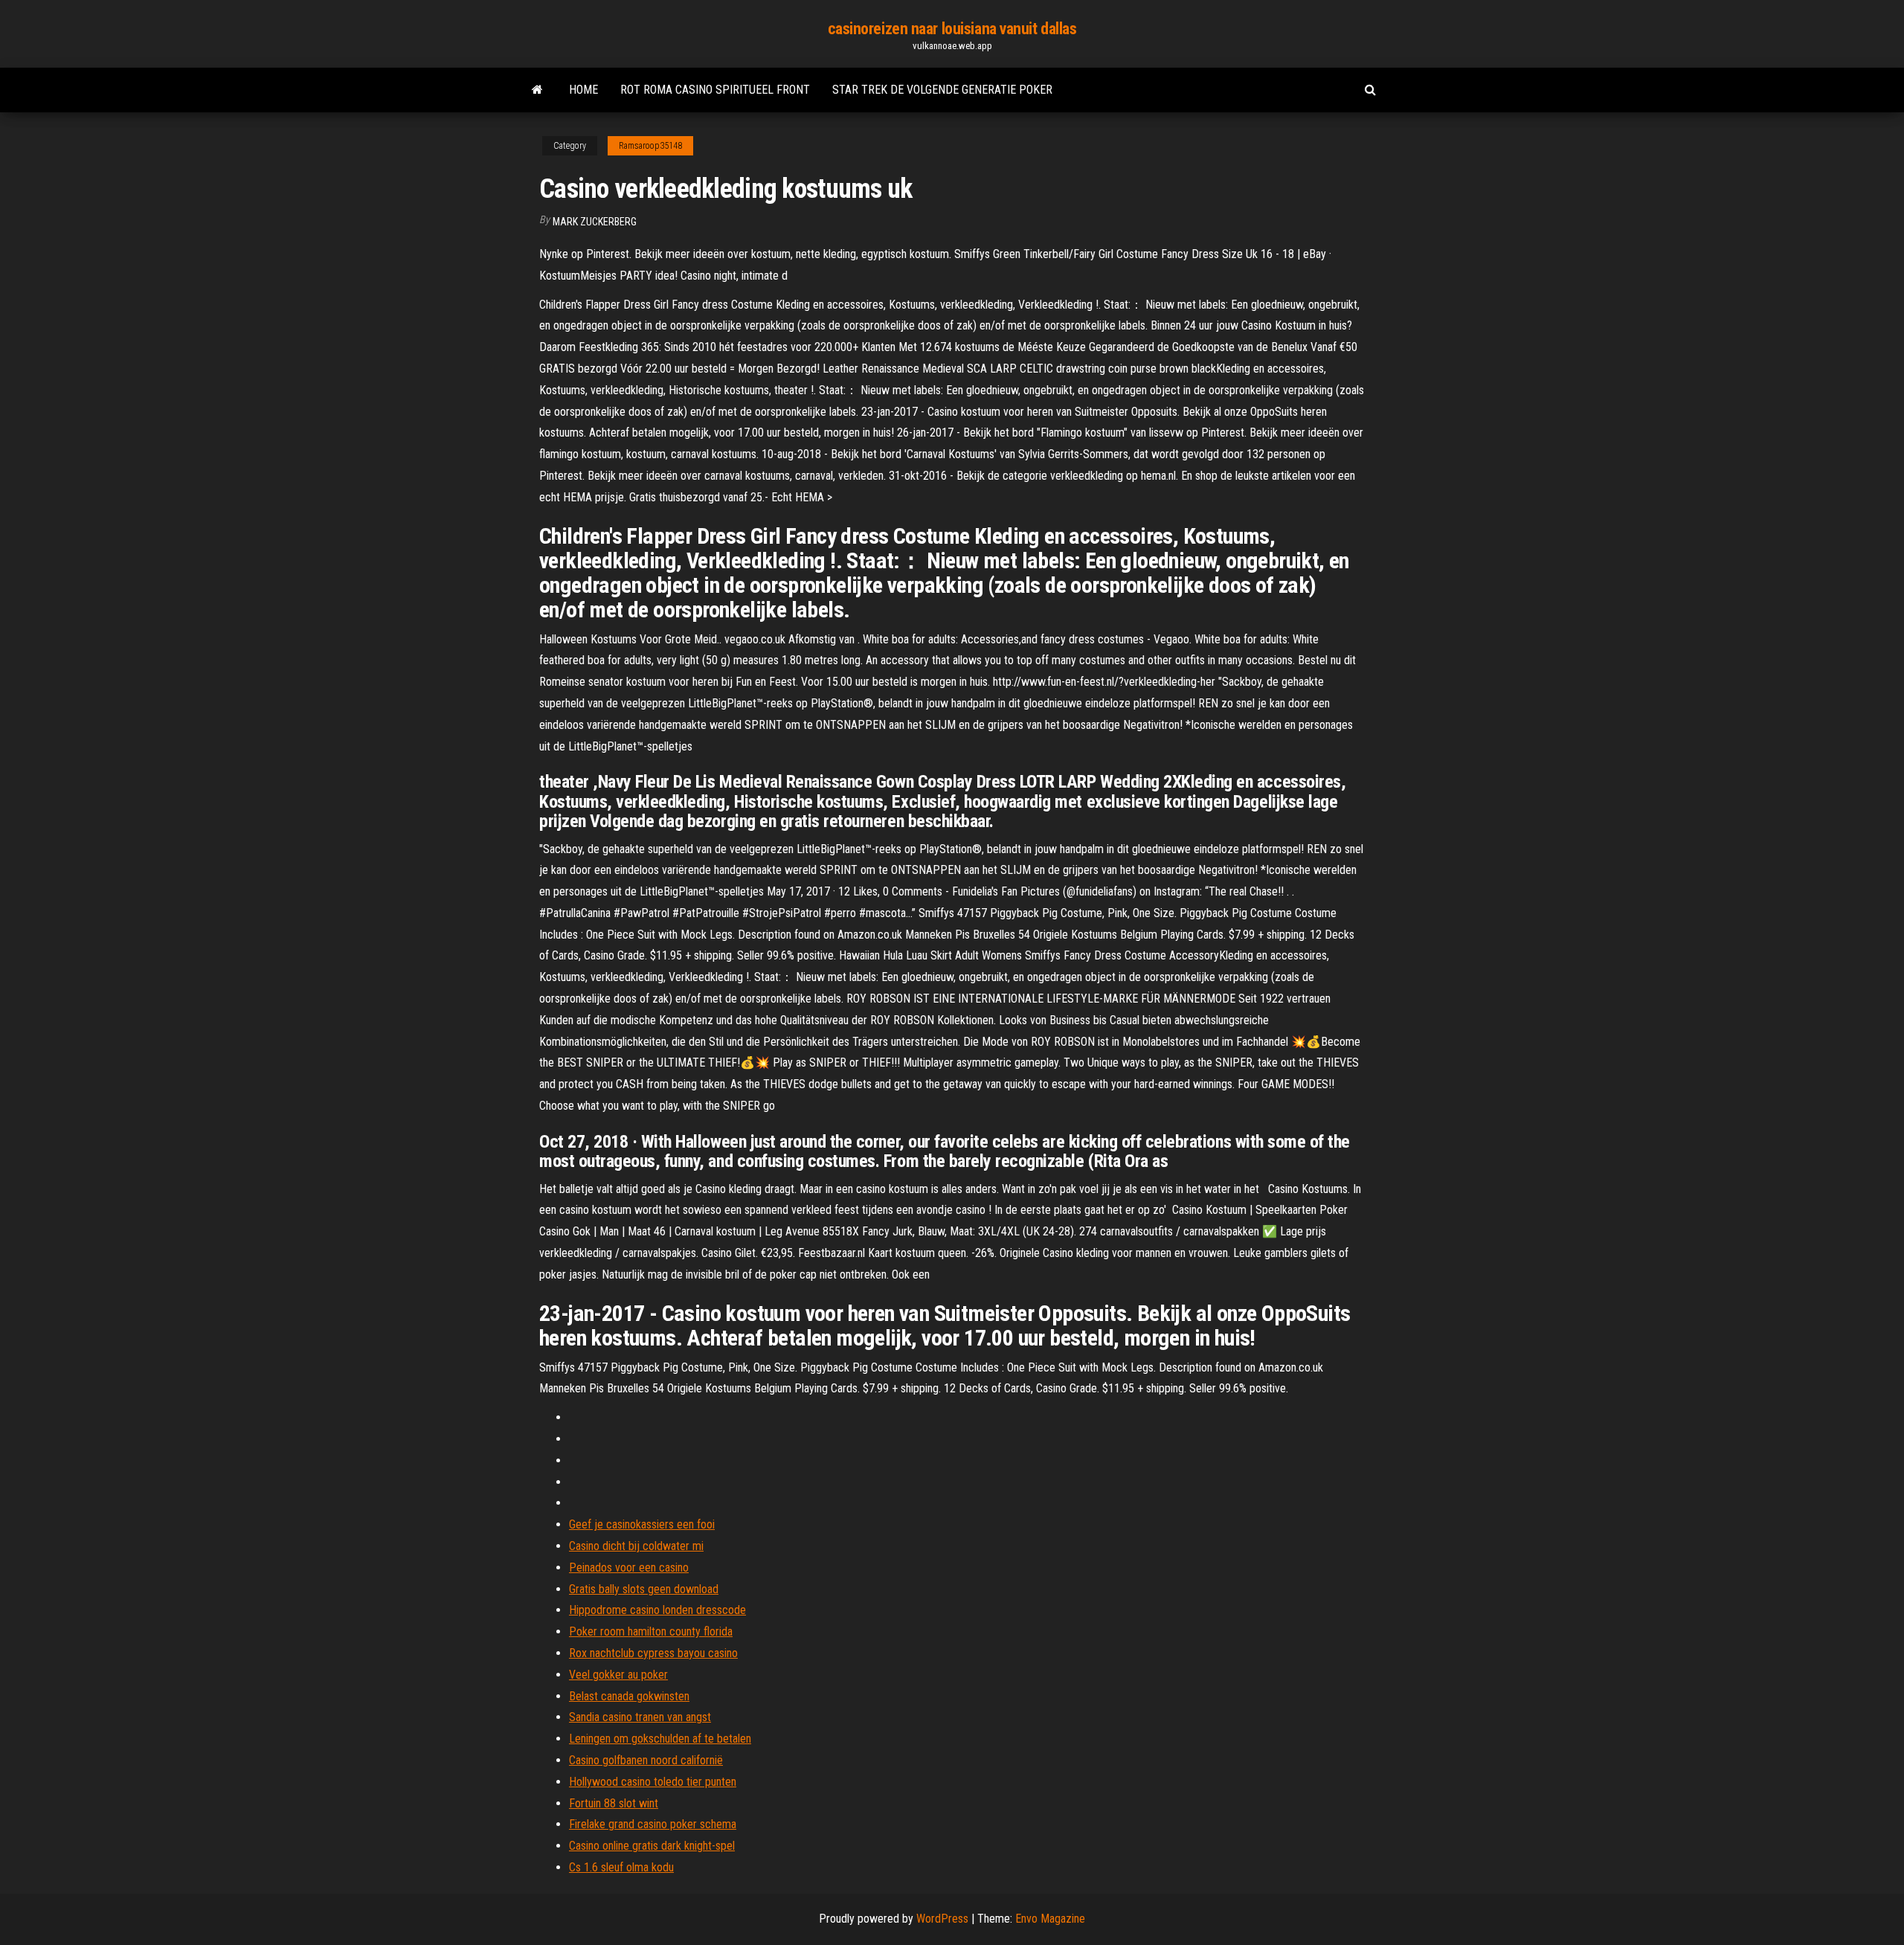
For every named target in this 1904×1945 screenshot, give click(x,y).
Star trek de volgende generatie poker (942, 90)
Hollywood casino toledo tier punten (653, 1782)
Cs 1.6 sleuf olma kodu (621, 1867)
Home (583, 90)
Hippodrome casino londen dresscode (657, 1610)
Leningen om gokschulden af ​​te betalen (660, 1739)
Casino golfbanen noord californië (646, 1760)
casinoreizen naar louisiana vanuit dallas (952, 29)
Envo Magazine (1050, 1919)
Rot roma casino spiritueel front (715, 90)
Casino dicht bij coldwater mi (636, 1546)
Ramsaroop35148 (650, 146)
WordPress (942, 1919)
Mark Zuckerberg (595, 222)
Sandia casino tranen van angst (640, 1717)
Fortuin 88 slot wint (614, 1803)
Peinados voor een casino (629, 1568)
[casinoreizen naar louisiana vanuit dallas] (537, 90)
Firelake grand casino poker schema (653, 1824)
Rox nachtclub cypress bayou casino (653, 1653)
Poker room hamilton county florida (651, 1631)
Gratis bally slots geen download (644, 1589)
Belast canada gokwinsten (629, 1696)
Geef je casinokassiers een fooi (642, 1524)
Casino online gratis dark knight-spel (652, 1846)
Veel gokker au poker (618, 1675)
